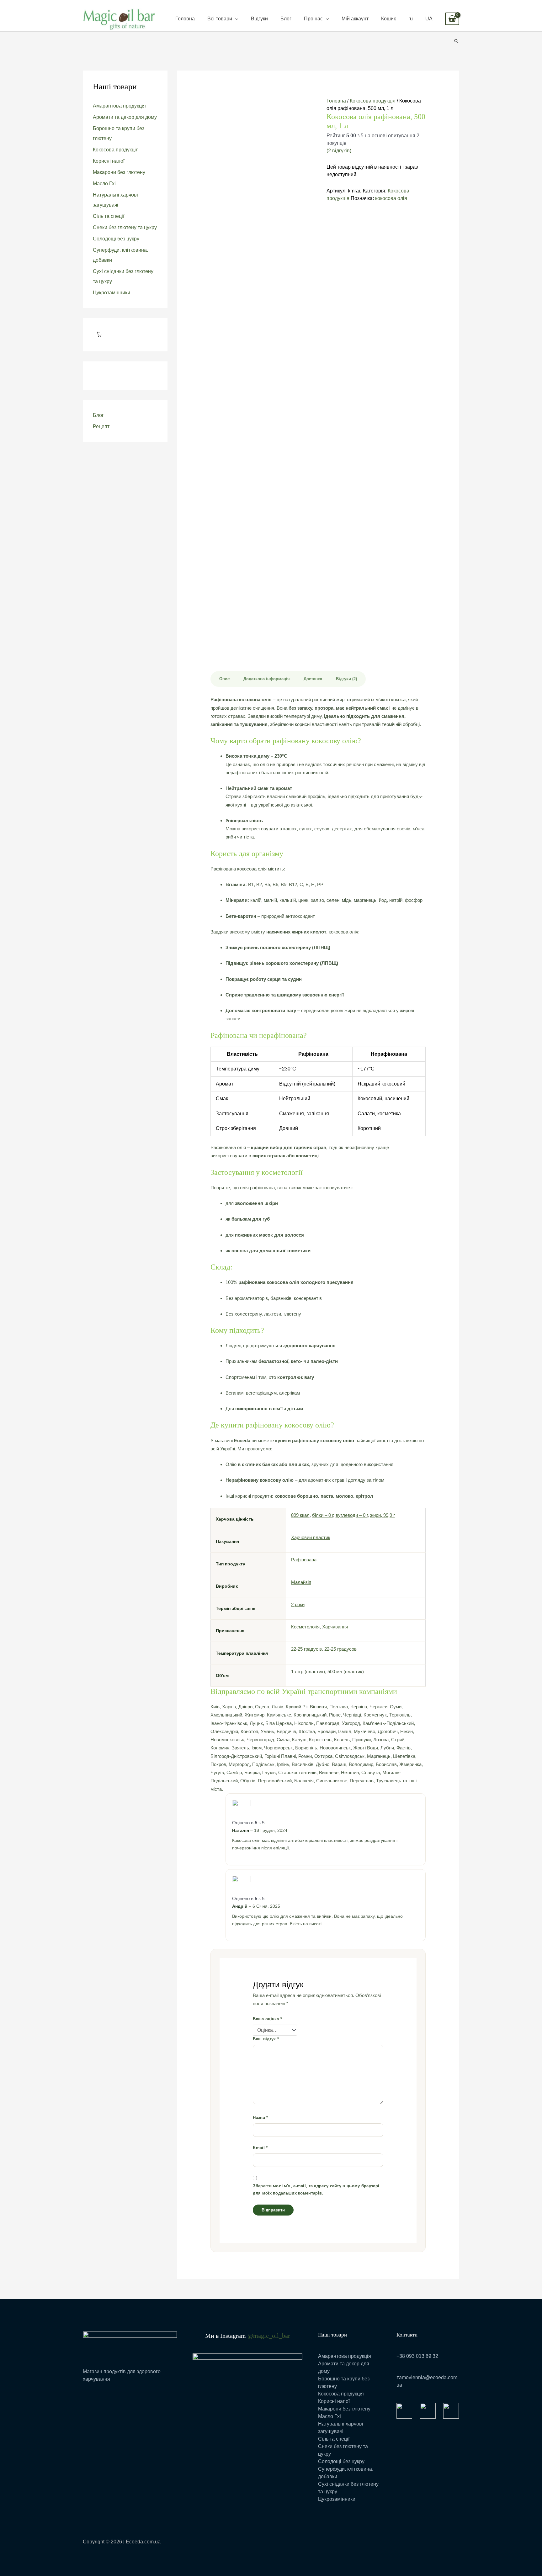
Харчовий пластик (311, 1537)
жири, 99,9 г (383, 1515)
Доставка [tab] (313, 679)
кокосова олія (391, 198)
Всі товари (220, 19)
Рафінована (304, 1560)
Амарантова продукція (119, 106)
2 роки (298, 1604)
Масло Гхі (104, 184)
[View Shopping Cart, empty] (452, 19)
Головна (185, 19)
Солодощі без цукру (116, 239)
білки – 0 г (323, 1515)
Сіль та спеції (109, 216)
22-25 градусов (340, 1649)
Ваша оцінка (267, 2019)
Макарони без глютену (119, 172)
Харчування (335, 1627)
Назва (260, 2118)
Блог (286, 19)
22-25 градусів (306, 1649)
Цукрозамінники (112, 293)
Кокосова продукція (116, 150)
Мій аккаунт (355, 19)
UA (429, 19)
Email (260, 2148)
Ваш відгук (266, 2039)
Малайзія (301, 1582)
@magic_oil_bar (269, 2336)
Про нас (313, 19)
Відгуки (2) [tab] (346, 679)
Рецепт (101, 426)
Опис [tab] (224, 679)
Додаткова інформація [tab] (267, 679)
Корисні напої (109, 161)
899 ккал (300, 1515)
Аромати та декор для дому (125, 117)
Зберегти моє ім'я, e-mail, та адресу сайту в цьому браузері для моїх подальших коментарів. (316, 2190)
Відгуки (259, 19)
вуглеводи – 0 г (352, 1515)
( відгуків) (339, 151)
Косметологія (305, 1627)
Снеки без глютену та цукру (125, 227)
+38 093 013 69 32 (417, 2356)
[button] (456, 41)
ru (411, 19)
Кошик (388, 19)
